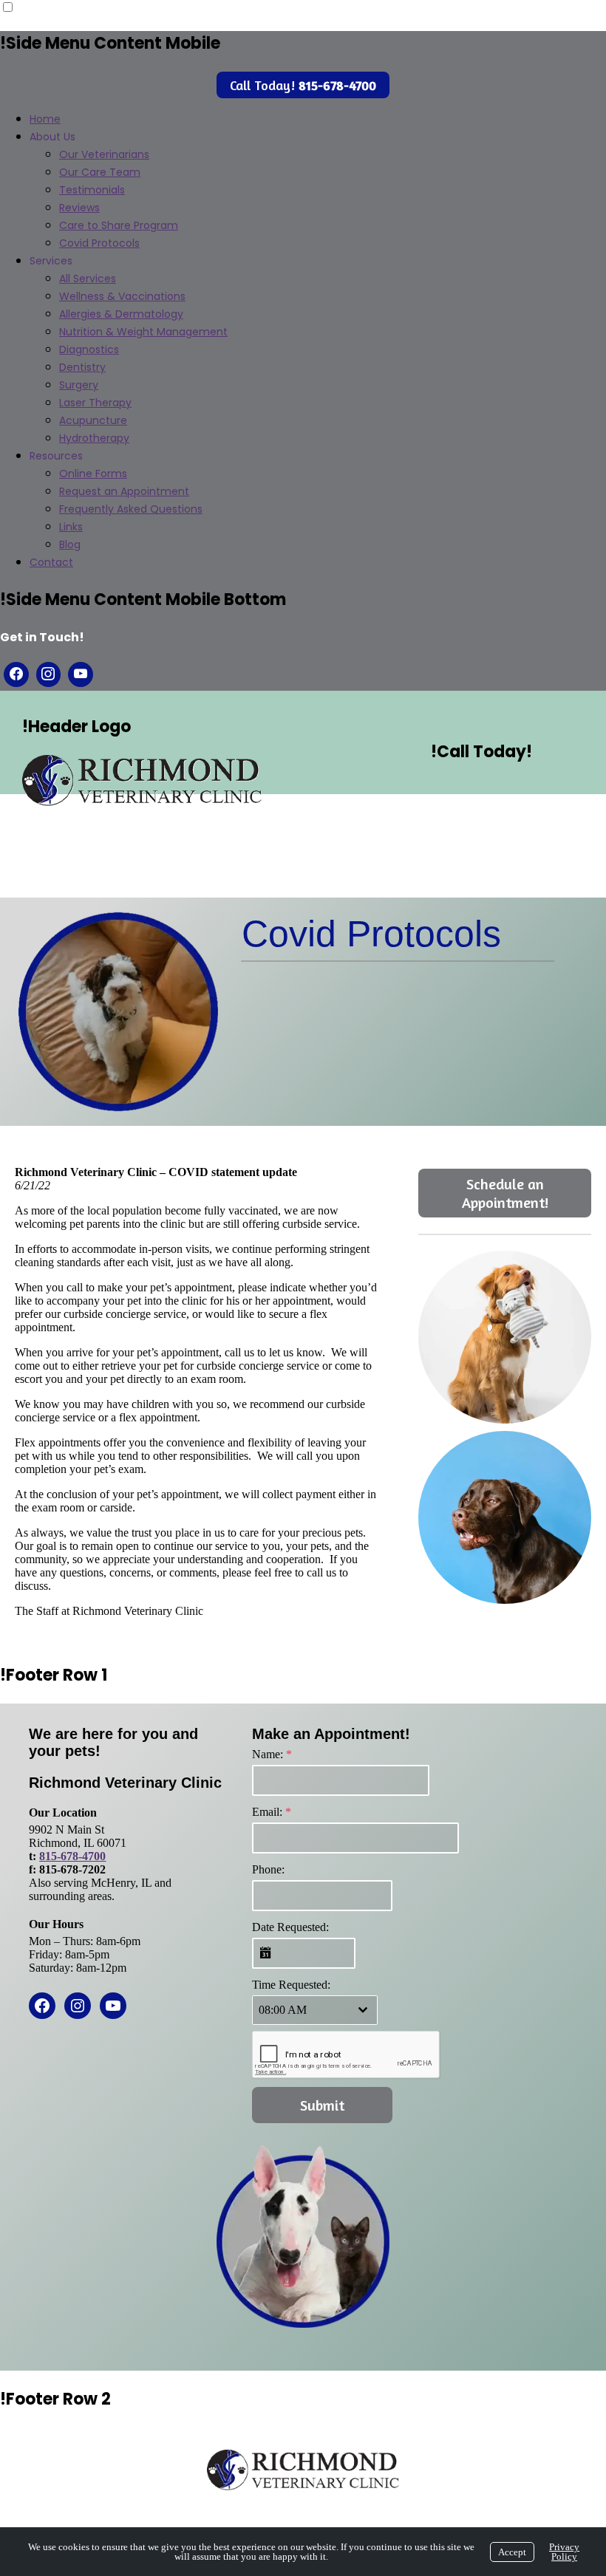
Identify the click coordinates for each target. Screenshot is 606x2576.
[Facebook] (16, 674)
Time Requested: (291, 1985)
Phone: (268, 1869)
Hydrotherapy (94, 438)
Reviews (79, 208)
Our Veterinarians (104, 154)
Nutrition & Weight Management (143, 332)
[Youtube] (81, 674)
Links (71, 527)
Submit (322, 2105)
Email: (272, 1812)
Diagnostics (89, 349)
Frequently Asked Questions (131, 509)
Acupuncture (93, 420)
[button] (505, 1337)
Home (45, 119)
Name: (272, 1754)
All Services (88, 279)
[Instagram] (49, 674)
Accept (512, 2552)
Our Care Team (100, 172)
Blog (70, 544)
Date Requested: (290, 1927)
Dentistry (82, 367)
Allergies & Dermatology (121, 314)
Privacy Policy (564, 2552)
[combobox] (315, 2010)
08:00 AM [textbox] (283, 2010)
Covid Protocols (99, 243)
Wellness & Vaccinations (122, 296)
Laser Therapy (95, 403)
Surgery (79, 385)
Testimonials (92, 190)
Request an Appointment (124, 491)
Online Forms (93, 474)
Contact (51, 562)
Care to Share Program (119, 225)
